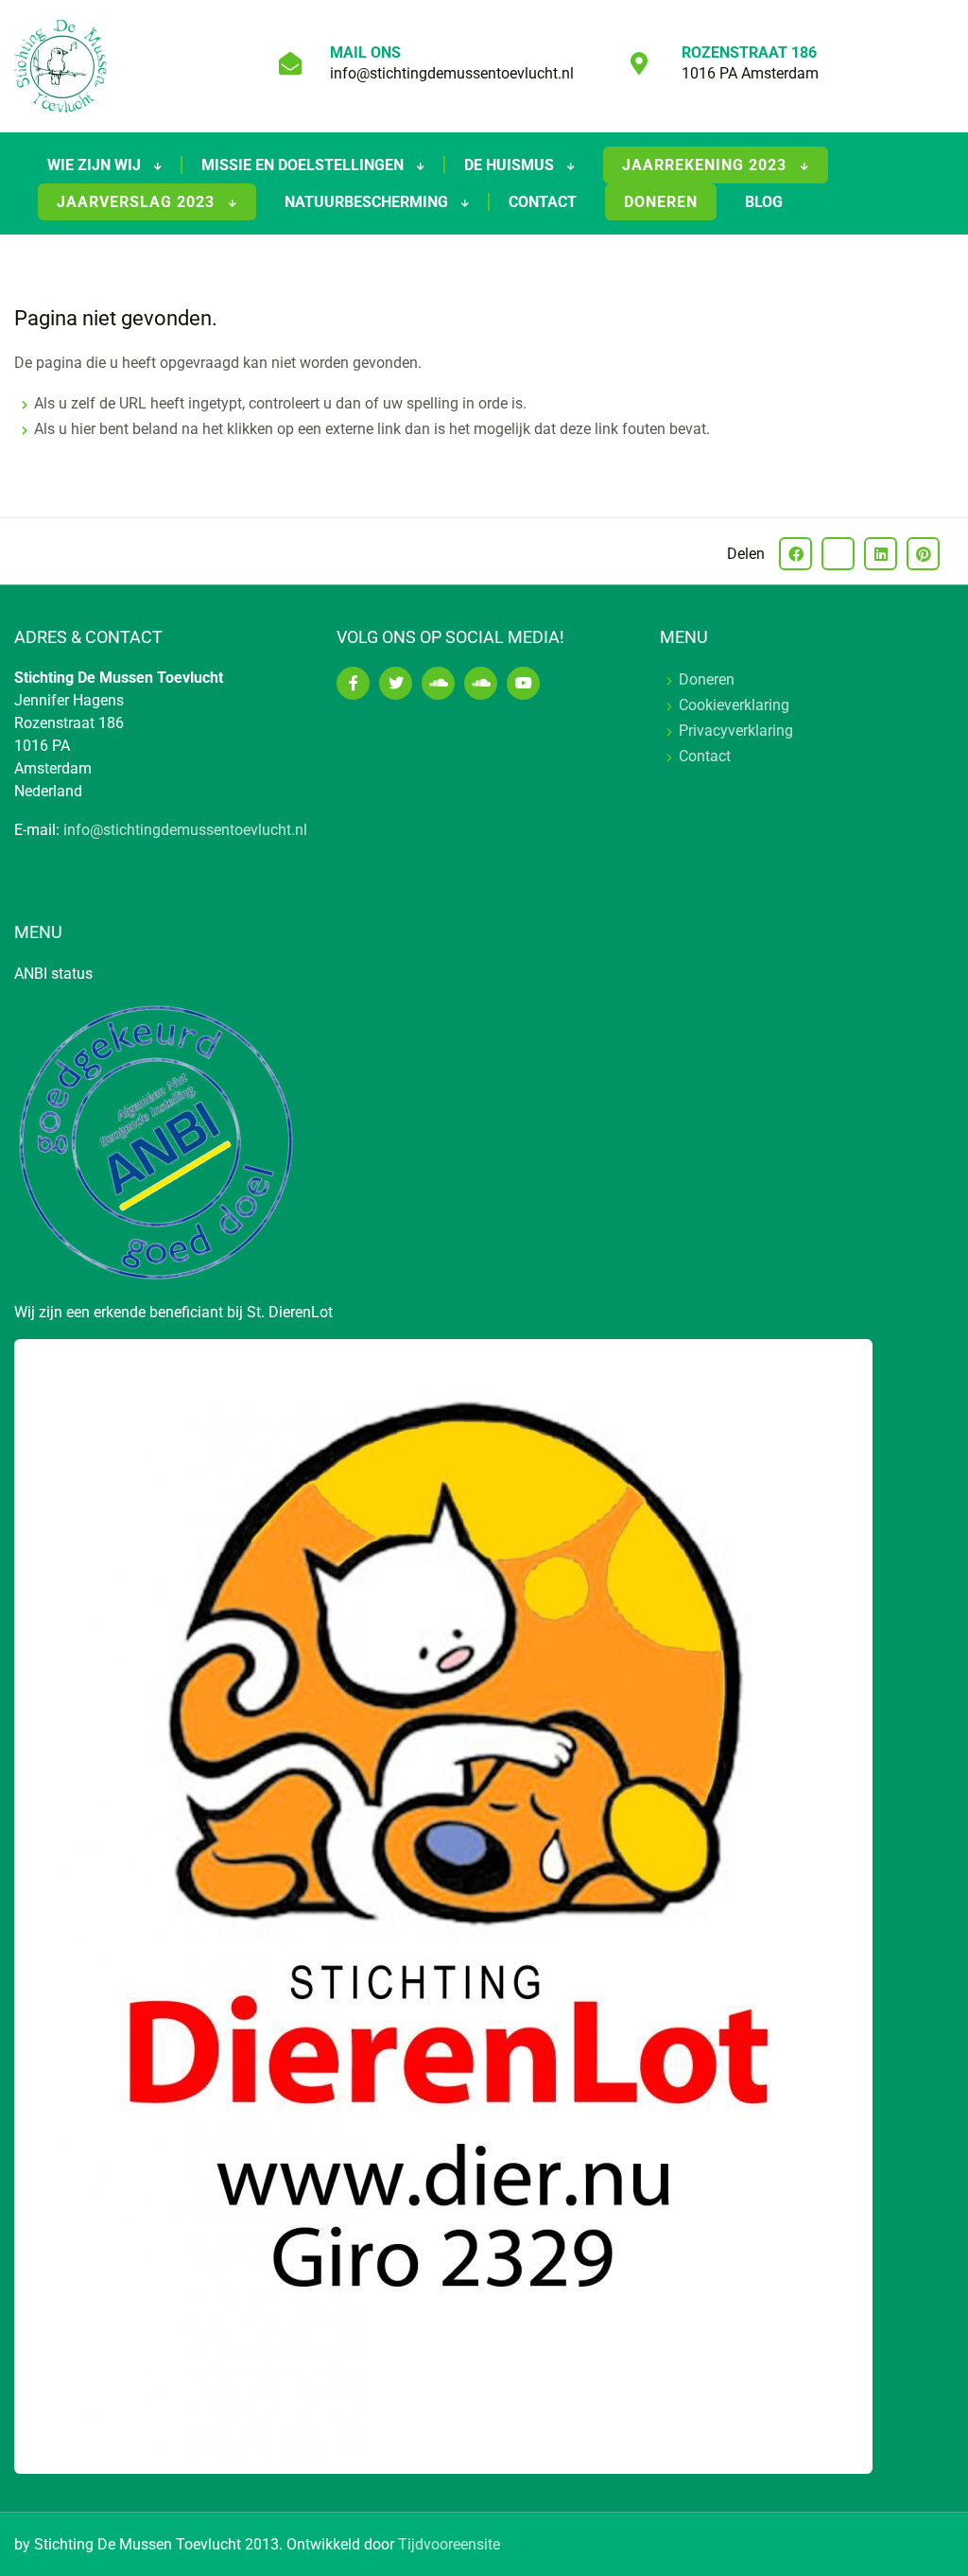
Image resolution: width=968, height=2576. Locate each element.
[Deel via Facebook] (795, 554)
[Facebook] (353, 683)
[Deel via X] (838, 554)
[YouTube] (523, 683)
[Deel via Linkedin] (881, 554)
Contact (543, 202)
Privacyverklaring (736, 731)
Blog (764, 202)
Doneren (661, 202)
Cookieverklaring (734, 705)
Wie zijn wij (96, 165)
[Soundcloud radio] (481, 683)
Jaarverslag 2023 (138, 202)
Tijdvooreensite (449, 2544)
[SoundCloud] (438, 683)
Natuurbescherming (368, 202)
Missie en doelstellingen (304, 165)
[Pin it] (923, 554)
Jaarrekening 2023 (707, 165)
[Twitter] (396, 683)
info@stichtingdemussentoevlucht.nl (452, 73)
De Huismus (511, 165)
